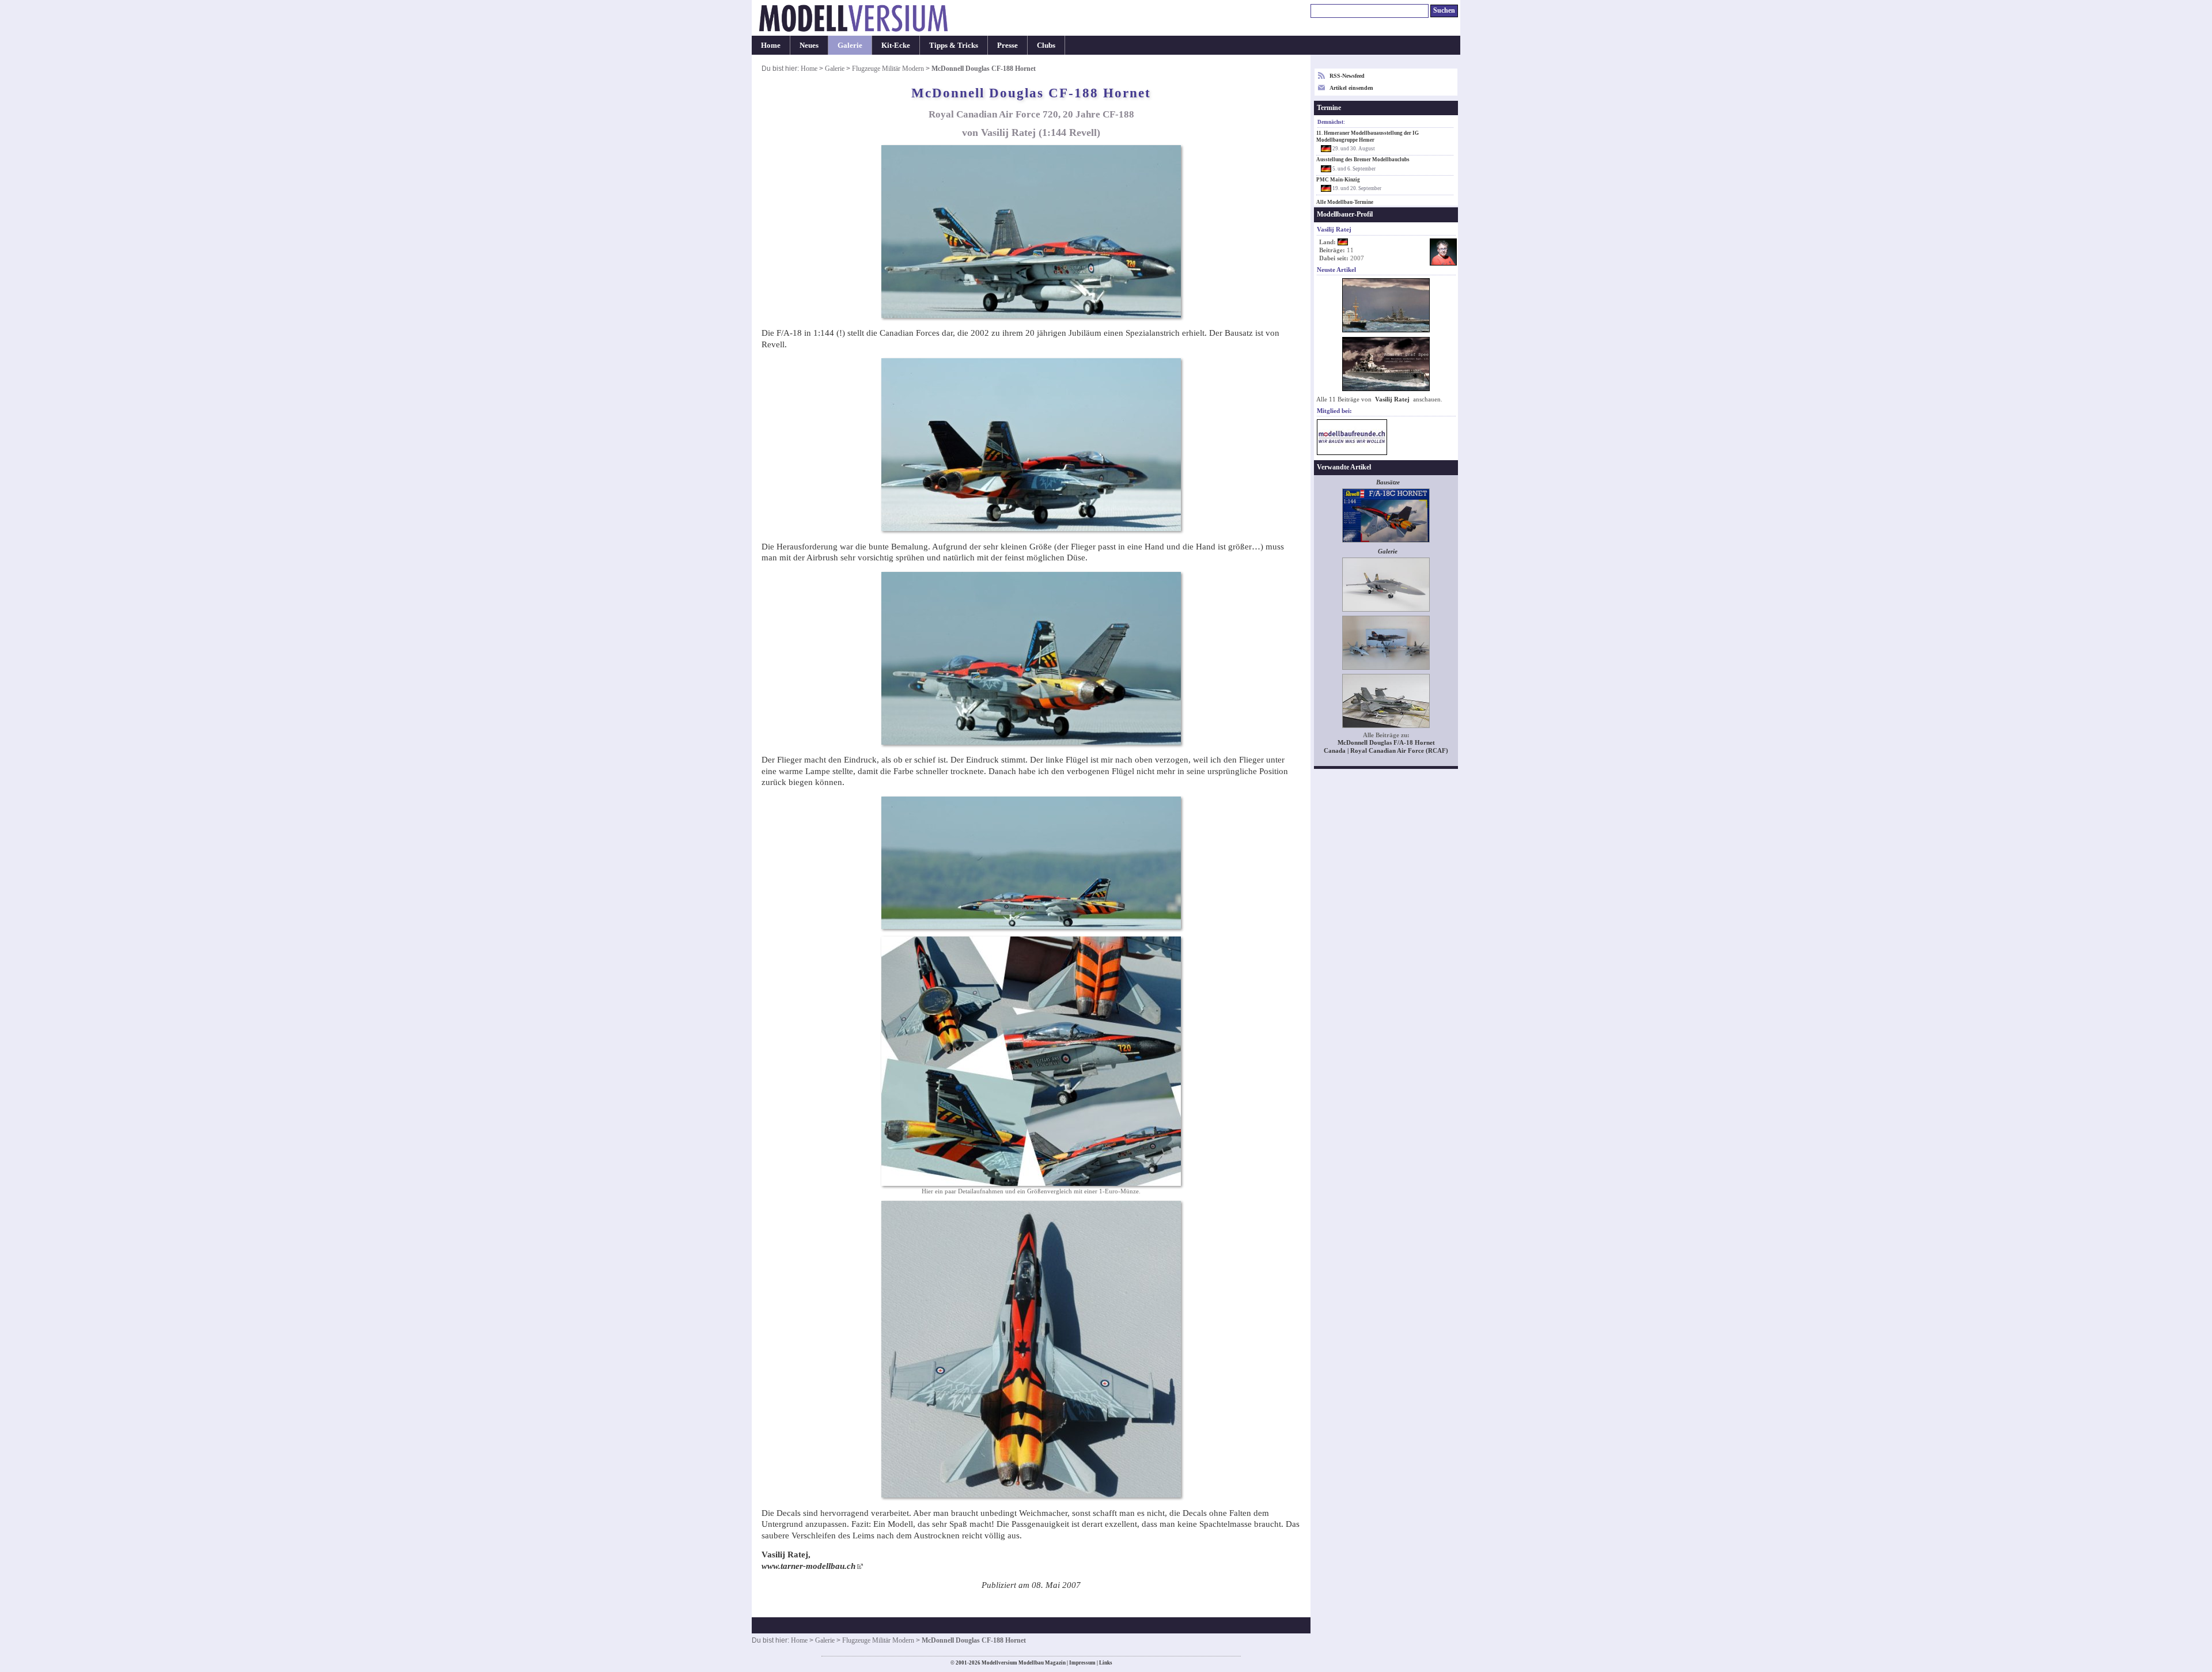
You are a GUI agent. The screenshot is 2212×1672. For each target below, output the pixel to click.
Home (771, 45)
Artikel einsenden (1351, 88)
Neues (809, 45)
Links (1106, 1663)
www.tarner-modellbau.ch (808, 1566)
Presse (1007, 45)
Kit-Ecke (896, 45)
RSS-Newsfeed (1347, 76)
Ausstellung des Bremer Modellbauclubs (1363, 160)
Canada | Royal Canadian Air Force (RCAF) (1386, 751)
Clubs (1046, 45)
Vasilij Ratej (1392, 399)
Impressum (1082, 1663)
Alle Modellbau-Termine (1345, 202)
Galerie (850, 45)
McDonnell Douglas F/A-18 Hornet (1386, 743)
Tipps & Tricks (954, 45)
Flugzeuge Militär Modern (888, 69)
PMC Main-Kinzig (1338, 180)
